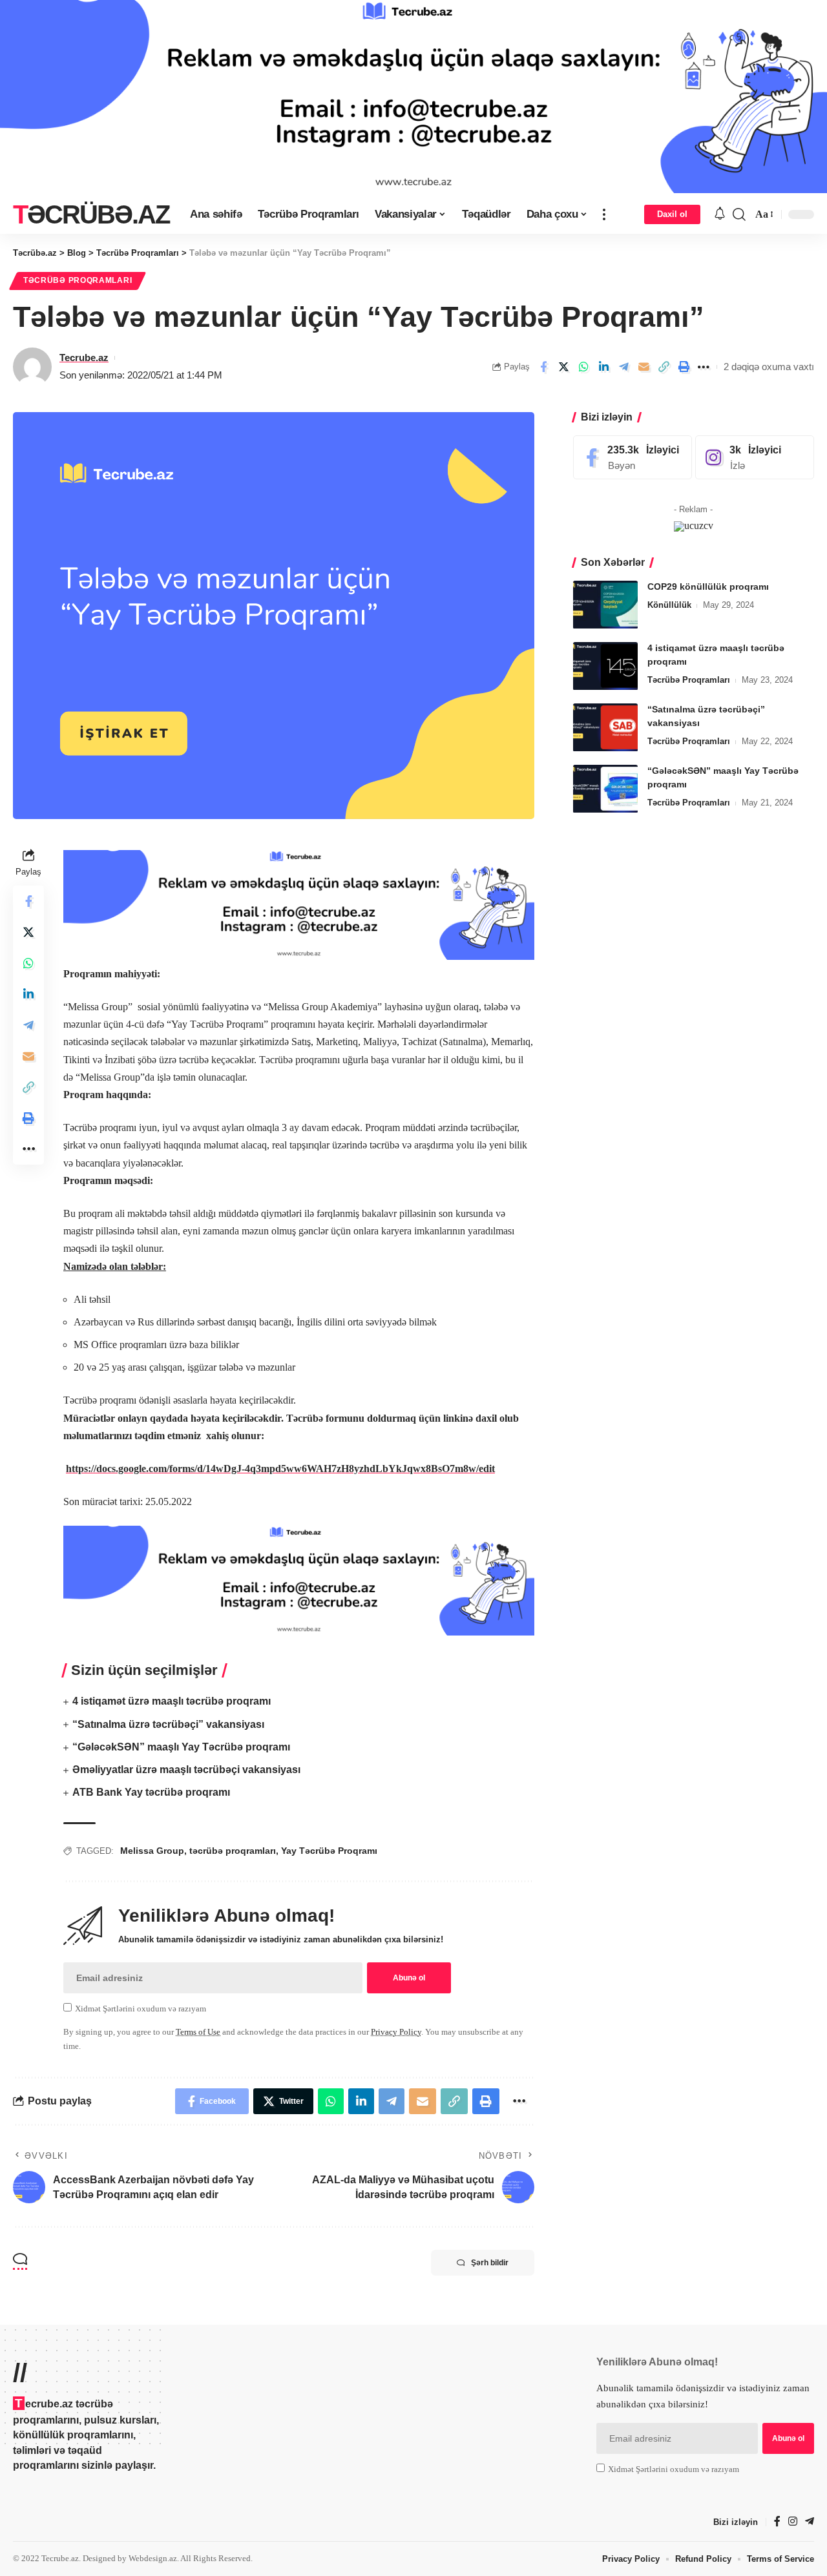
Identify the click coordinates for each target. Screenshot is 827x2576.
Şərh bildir (490, 2263)
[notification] (720, 214)
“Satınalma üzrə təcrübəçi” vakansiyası (168, 1724)
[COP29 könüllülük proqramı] (605, 605)
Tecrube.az (84, 358)
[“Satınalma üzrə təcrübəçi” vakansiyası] (605, 728)
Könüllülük (669, 606)
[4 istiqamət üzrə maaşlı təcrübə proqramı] (605, 666)
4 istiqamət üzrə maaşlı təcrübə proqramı (172, 1701)
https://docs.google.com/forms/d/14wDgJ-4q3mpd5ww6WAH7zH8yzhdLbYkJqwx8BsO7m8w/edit (280, 1469)
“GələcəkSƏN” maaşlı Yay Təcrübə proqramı (181, 1747)
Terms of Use (198, 2032)
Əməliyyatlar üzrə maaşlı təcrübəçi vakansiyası (186, 1770)
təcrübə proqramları (233, 1851)
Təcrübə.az (91, 214)
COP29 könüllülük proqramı (708, 587)
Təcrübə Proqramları (78, 280)
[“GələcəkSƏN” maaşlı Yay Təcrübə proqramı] (605, 789)
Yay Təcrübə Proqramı (329, 1851)
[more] (604, 214)
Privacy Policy (396, 2032)
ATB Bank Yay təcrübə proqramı (151, 1792)
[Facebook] (633, 458)
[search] (739, 214)
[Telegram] (810, 2522)
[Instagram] (755, 458)
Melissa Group (152, 1851)
